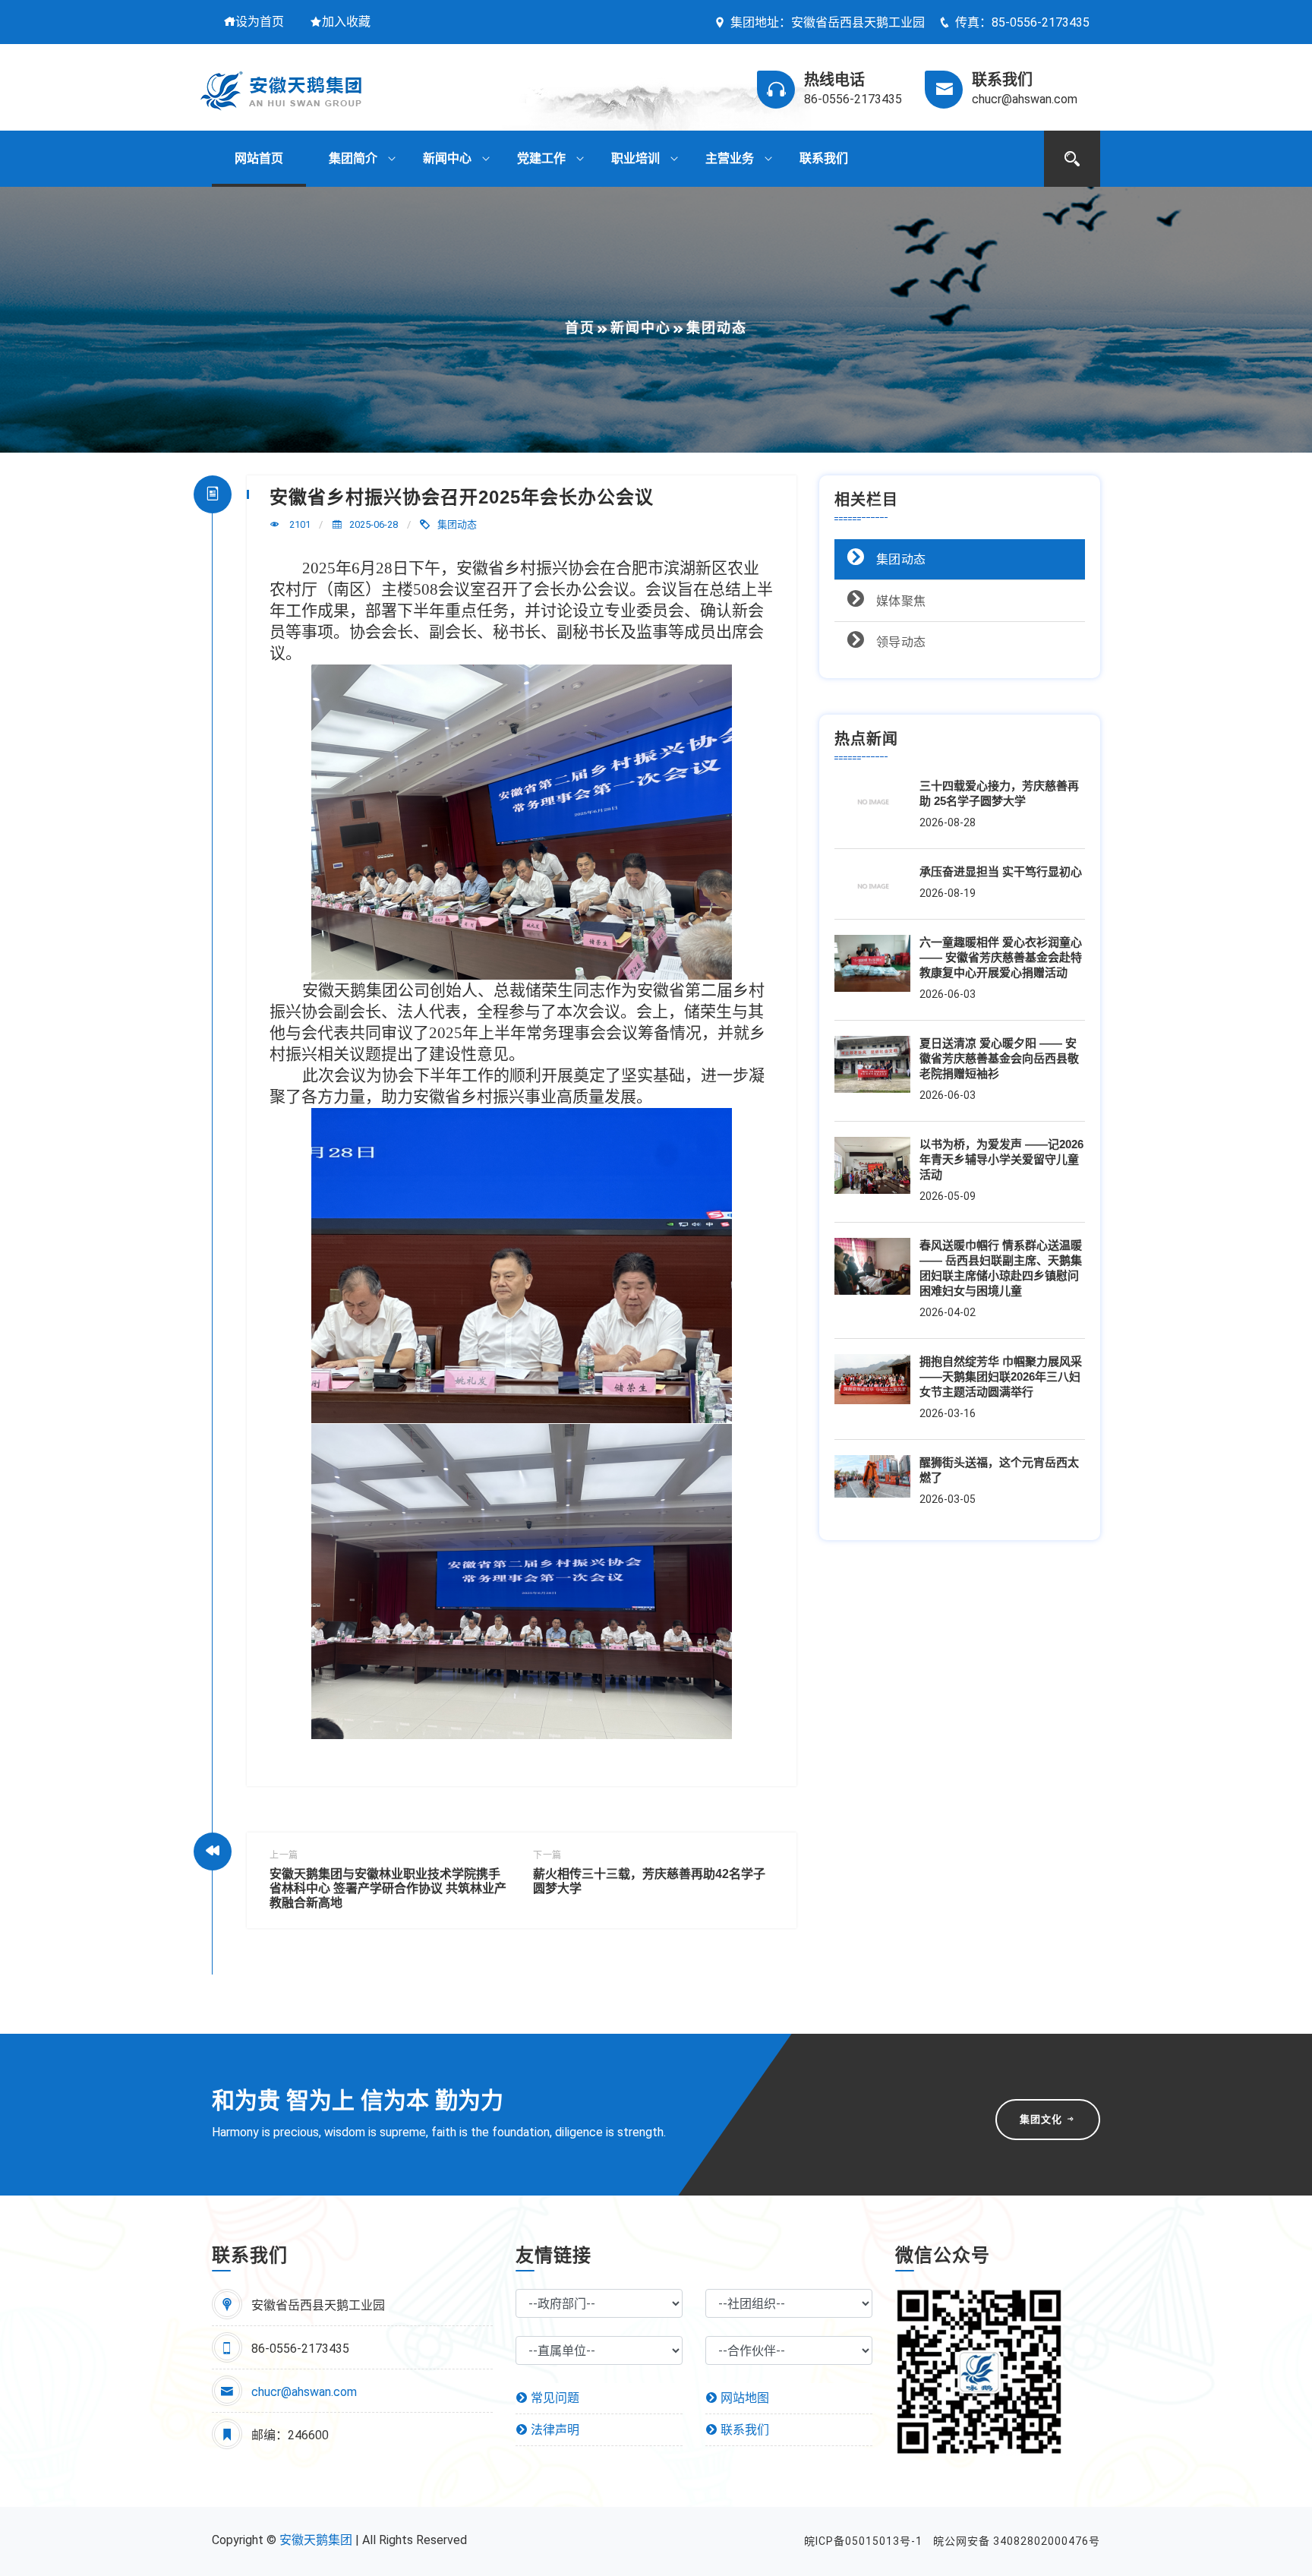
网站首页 (259, 158)
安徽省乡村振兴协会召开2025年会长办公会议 (462, 497)
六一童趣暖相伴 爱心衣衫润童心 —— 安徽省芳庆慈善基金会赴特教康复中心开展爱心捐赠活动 (1001, 957)
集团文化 (1042, 2119)
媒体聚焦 (899, 601)
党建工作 (541, 158)
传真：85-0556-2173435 (1022, 22)
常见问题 (553, 2398)
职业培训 (635, 158)
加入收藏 (346, 22)
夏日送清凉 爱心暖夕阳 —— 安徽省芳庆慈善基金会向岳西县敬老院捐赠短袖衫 (999, 1058)
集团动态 (457, 524)
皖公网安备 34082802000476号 (1017, 2541)
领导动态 (899, 642)
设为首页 (260, 22)
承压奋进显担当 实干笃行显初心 (1001, 871)
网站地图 (743, 2398)
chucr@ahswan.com (304, 2392)
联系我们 (824, 158)
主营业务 (730, 158)
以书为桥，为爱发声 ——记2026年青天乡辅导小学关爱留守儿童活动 (1001, 1159)
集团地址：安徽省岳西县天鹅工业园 (828, 22)
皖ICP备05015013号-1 (863, 2541)
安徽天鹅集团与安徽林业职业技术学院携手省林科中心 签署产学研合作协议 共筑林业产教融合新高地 (388, 1888)
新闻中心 (447, 158)
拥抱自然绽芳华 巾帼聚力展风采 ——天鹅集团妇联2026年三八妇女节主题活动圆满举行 (1001, 1376)
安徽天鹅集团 (316, 2540)
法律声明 (553, 2430)
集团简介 (353, 158)
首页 (580, 328)
